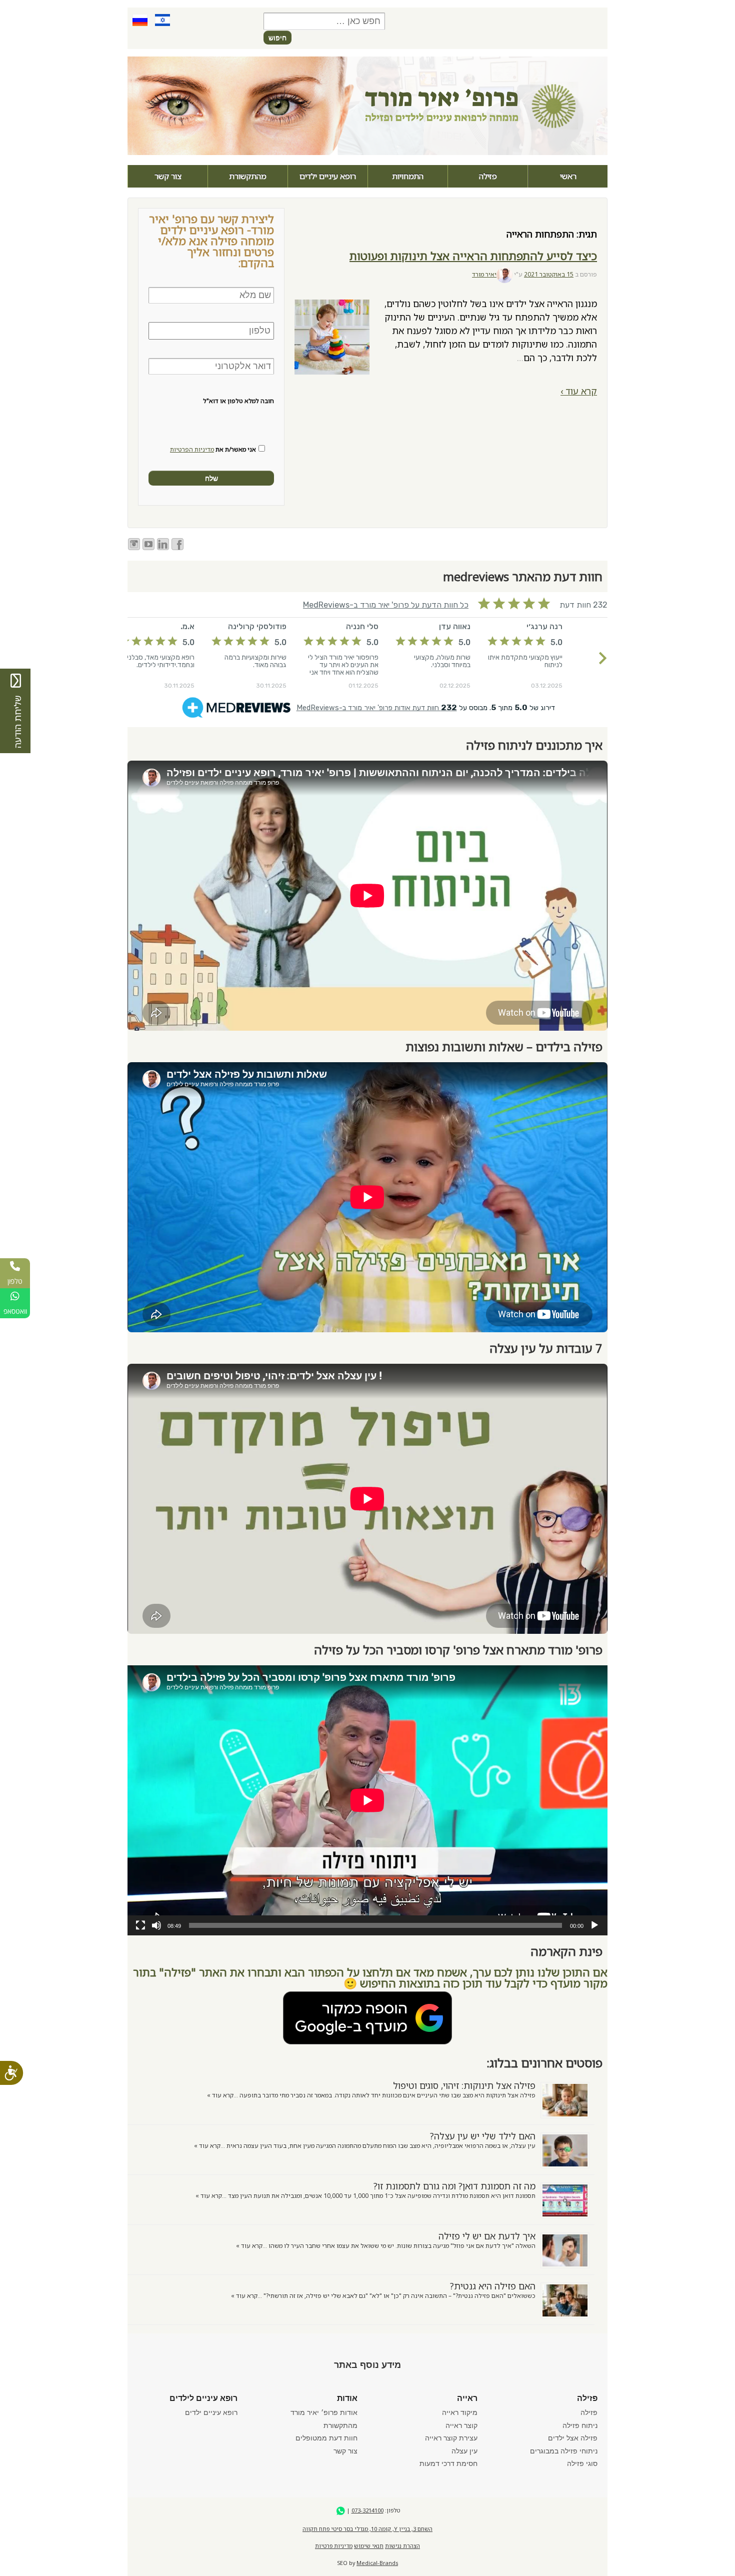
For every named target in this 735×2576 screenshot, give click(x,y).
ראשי (568, 176)
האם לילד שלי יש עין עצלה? (483, 2136)
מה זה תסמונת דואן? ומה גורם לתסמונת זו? (454, 2186)
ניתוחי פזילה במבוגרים (564, 2451)
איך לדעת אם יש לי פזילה (487, 2236)
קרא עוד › (579, 391)
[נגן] (594, 1925)
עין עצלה (464, 2451)
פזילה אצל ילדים (573, 2438)
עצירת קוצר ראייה (451, 2438)
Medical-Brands (377, 2563)
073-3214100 (367, 2510)
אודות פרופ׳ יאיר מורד (324, 2412)
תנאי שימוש (369, 2546)
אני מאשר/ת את (213, 450)
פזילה (488, 176)
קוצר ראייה (461, 2425)
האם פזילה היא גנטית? (493, 2286)
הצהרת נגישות (402, 2546)
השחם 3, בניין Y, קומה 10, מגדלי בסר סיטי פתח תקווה (367, 2529)
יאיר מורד (484, 274)
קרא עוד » (220, 2095)
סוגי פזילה (582, 2463)
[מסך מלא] (140, 1925)
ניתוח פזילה (580, 2425)
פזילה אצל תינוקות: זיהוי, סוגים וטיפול (464, 2085)
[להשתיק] (156, 1925)
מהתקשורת (248, 176)
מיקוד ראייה (460, 2412)
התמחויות (408, 176)
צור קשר (168, 176)
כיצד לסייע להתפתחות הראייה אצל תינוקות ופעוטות (473, 256)
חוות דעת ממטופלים (326, 2438)
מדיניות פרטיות (334, 2546)
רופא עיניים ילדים (328, 176)
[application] (367, 1800)
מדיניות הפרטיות (192, 449)
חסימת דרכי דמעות (448, 2463)
